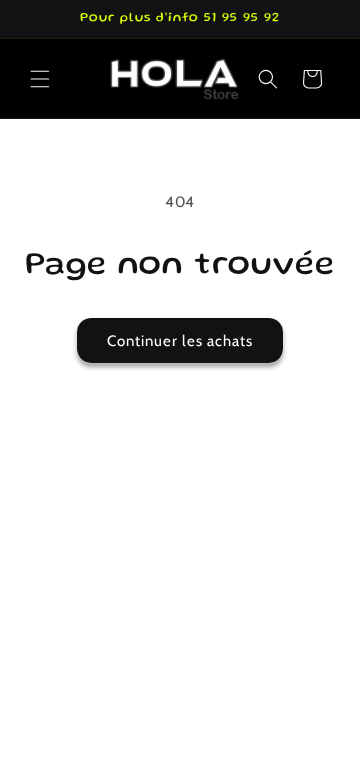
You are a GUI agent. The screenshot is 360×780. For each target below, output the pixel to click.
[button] (40, 79)
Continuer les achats (180, 341)
